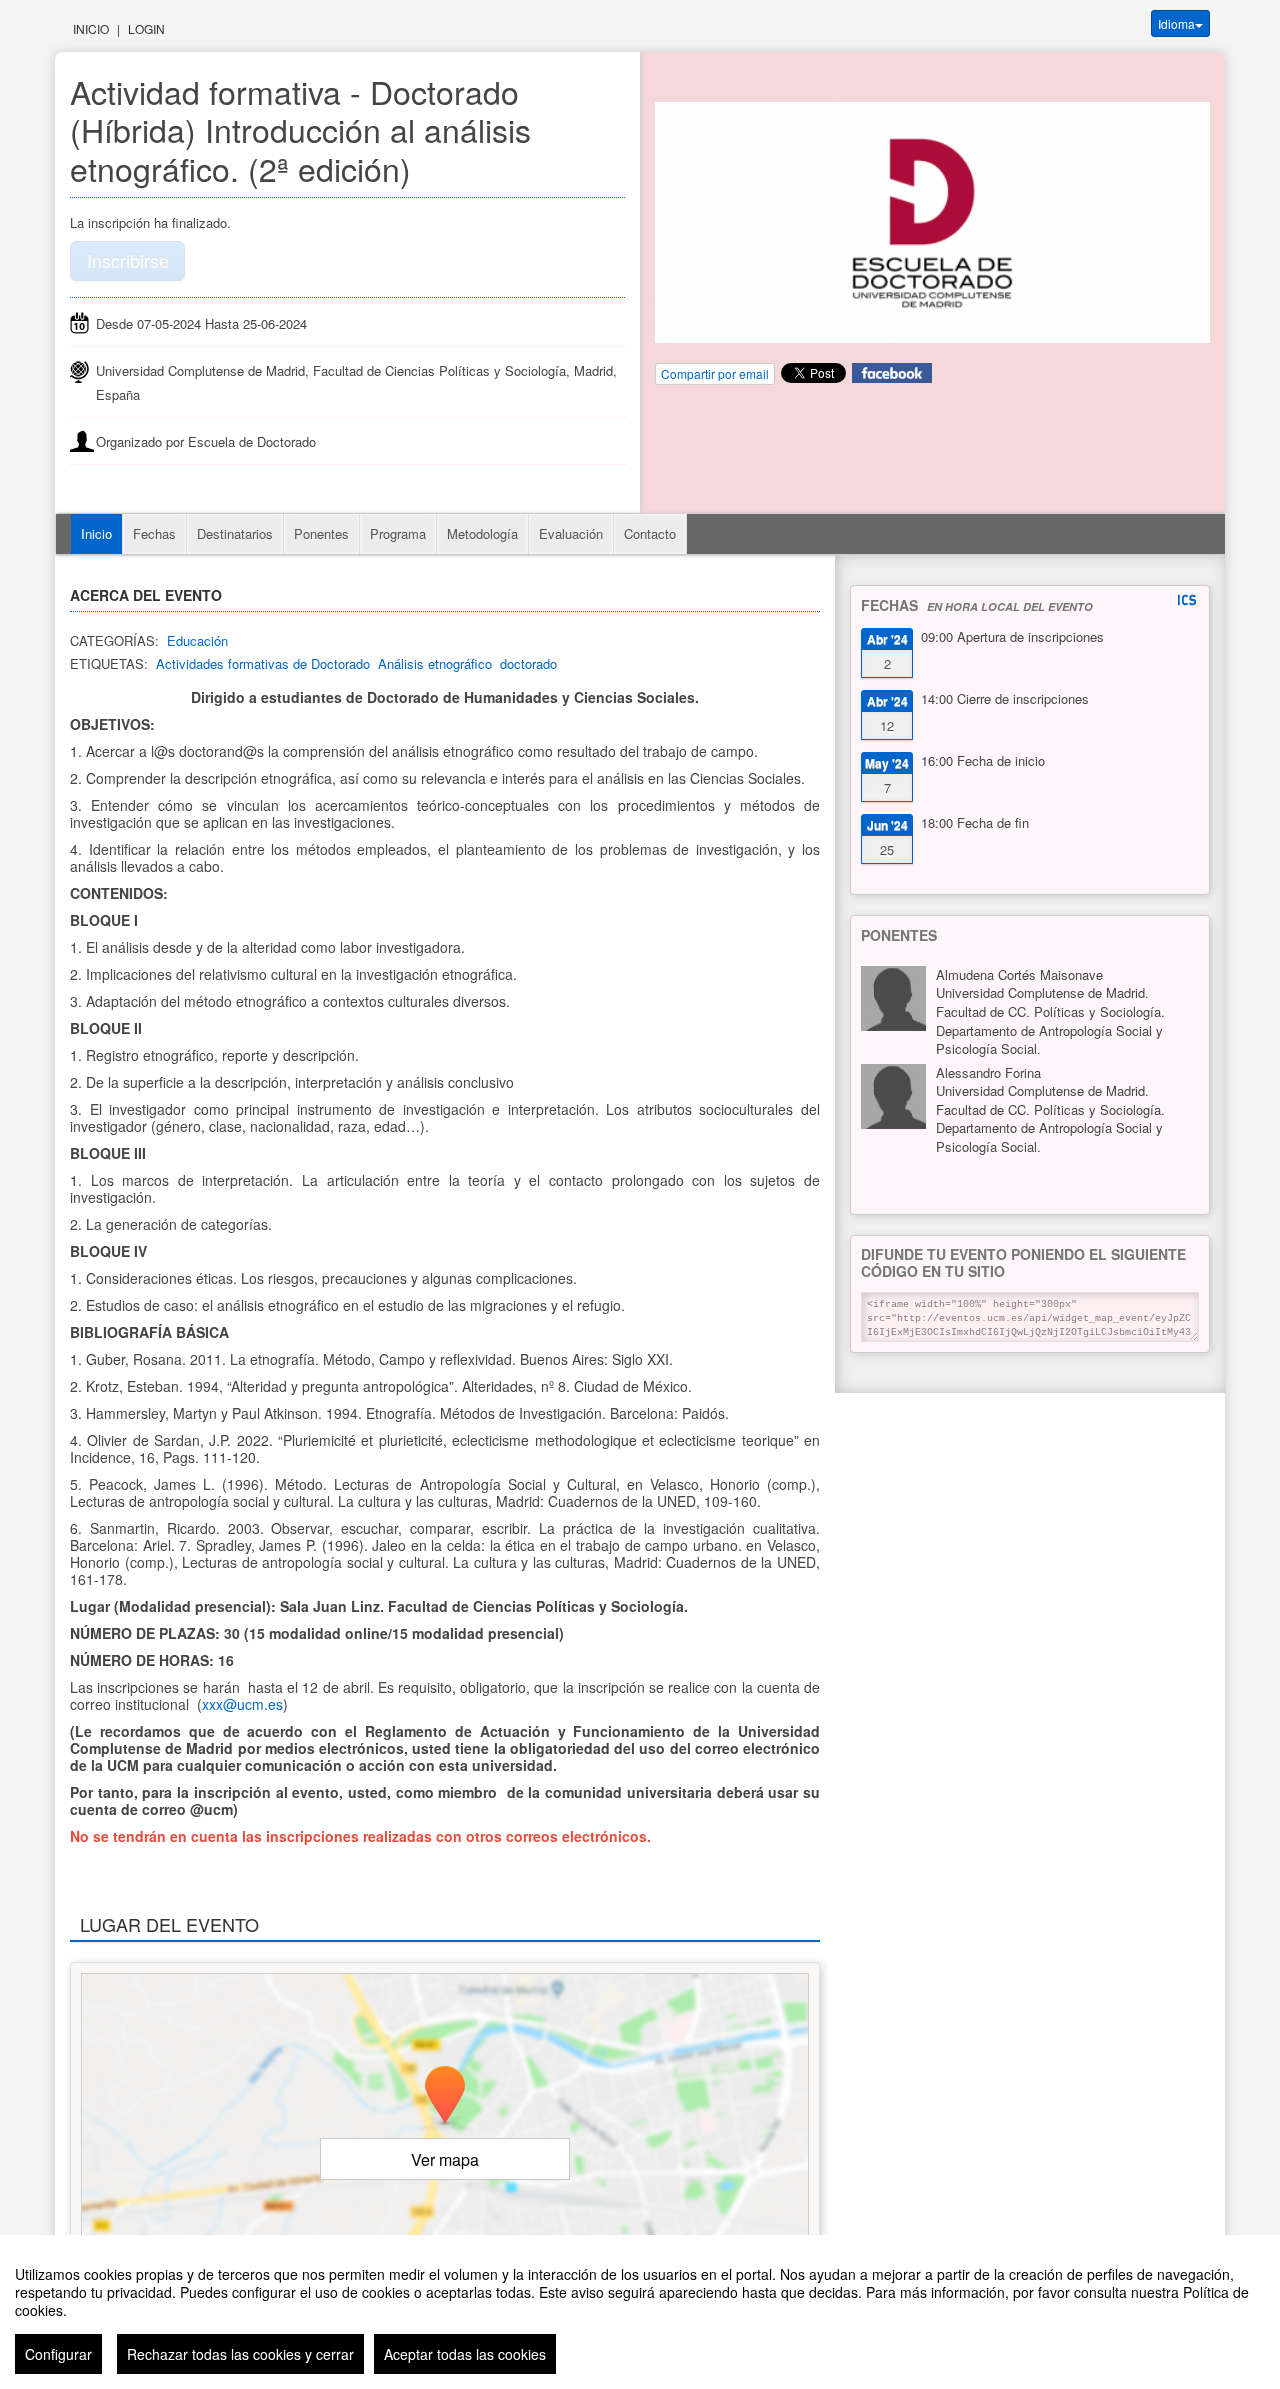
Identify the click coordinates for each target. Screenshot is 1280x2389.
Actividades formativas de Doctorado (263, 663)
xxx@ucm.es (242, 1704)
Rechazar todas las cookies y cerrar (240, 2354)
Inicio (91, 28)
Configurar (58, 2354)
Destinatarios (235, 533)
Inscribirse (128, 260)
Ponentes (321, 533)
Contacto (650, 533)
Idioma (1176, 23)
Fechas (154, 533)
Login (146, 28)
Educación (197, 640)
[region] (640, 2312)
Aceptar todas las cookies (465, 2354)
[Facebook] (892, 371)
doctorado (528, 663)
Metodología (482, 533)
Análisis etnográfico (435, 663)
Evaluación (571, 533)
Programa (398, 533)
